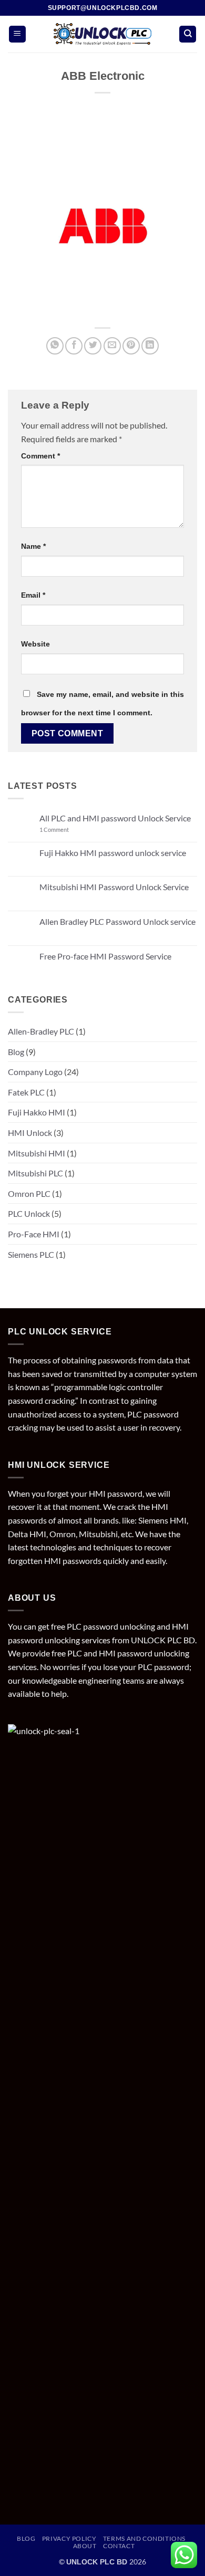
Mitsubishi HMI (37, 1153)
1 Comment (66, 830)
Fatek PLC (26, 1092)
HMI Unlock (30, 1133)
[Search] (188, 34)
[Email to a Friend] (112, 346)
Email (33, 595)
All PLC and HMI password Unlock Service (115, 818)
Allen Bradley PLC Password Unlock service (117, 921)
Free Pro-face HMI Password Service (105, 956)
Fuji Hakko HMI (37, 1112)
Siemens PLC (31, 1254)
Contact (119, 2546)
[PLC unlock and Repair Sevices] (102, 34)
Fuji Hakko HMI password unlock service (113, 853)
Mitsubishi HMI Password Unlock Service (114, 887)
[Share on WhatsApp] (55, 346)
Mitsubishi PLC (35, 1173)
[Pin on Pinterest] (131, 346)
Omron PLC (29, 1193)
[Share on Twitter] (93, 346)
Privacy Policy (69, 2538)
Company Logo (35, 1072)
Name (33, 546)
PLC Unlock (29, 1213)
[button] (17, 34)
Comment (40, 456)
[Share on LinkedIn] (150, 346)
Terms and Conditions (144, 2538)
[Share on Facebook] (74, 346)
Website (35, 644)
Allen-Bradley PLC (41, 1031)
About (85, 2546)
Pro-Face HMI (34, 1234)
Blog (16, 1052)
